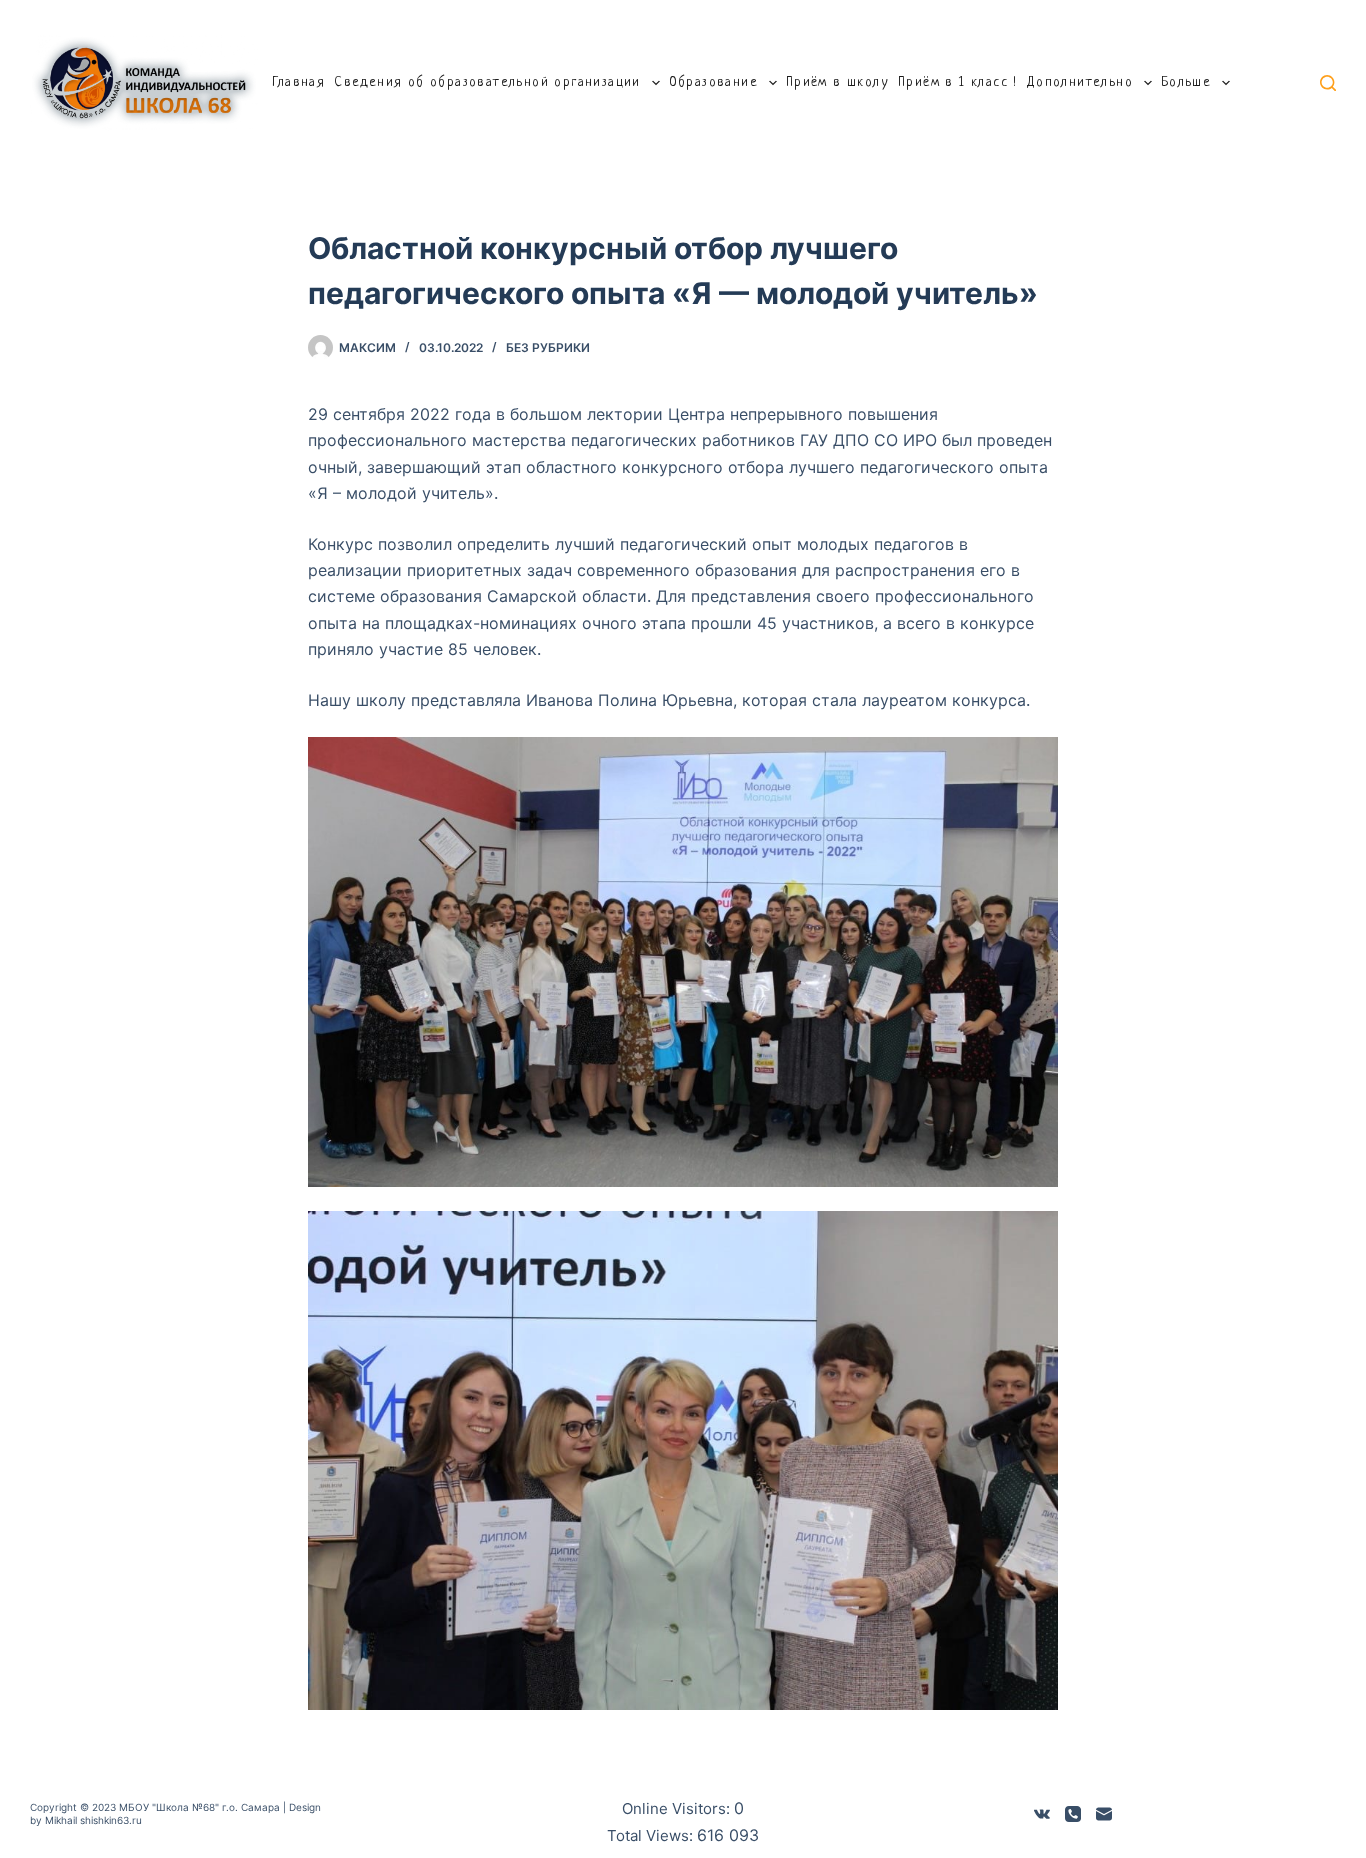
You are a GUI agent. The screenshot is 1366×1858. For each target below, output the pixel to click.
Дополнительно (1080, 82)
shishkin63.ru (111, 1820)
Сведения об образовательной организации (487, 82)
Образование (713, 82)
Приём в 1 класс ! (958, 82)
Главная (298, 82)
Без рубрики (548, 347)
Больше (1186, 82)
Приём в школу (837, 82)
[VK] (1042, 1814)
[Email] (1104, 1814)
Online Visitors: (678, 1808)
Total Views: (652, 1835)
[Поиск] (1328, 83)
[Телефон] (1073, 1814)
